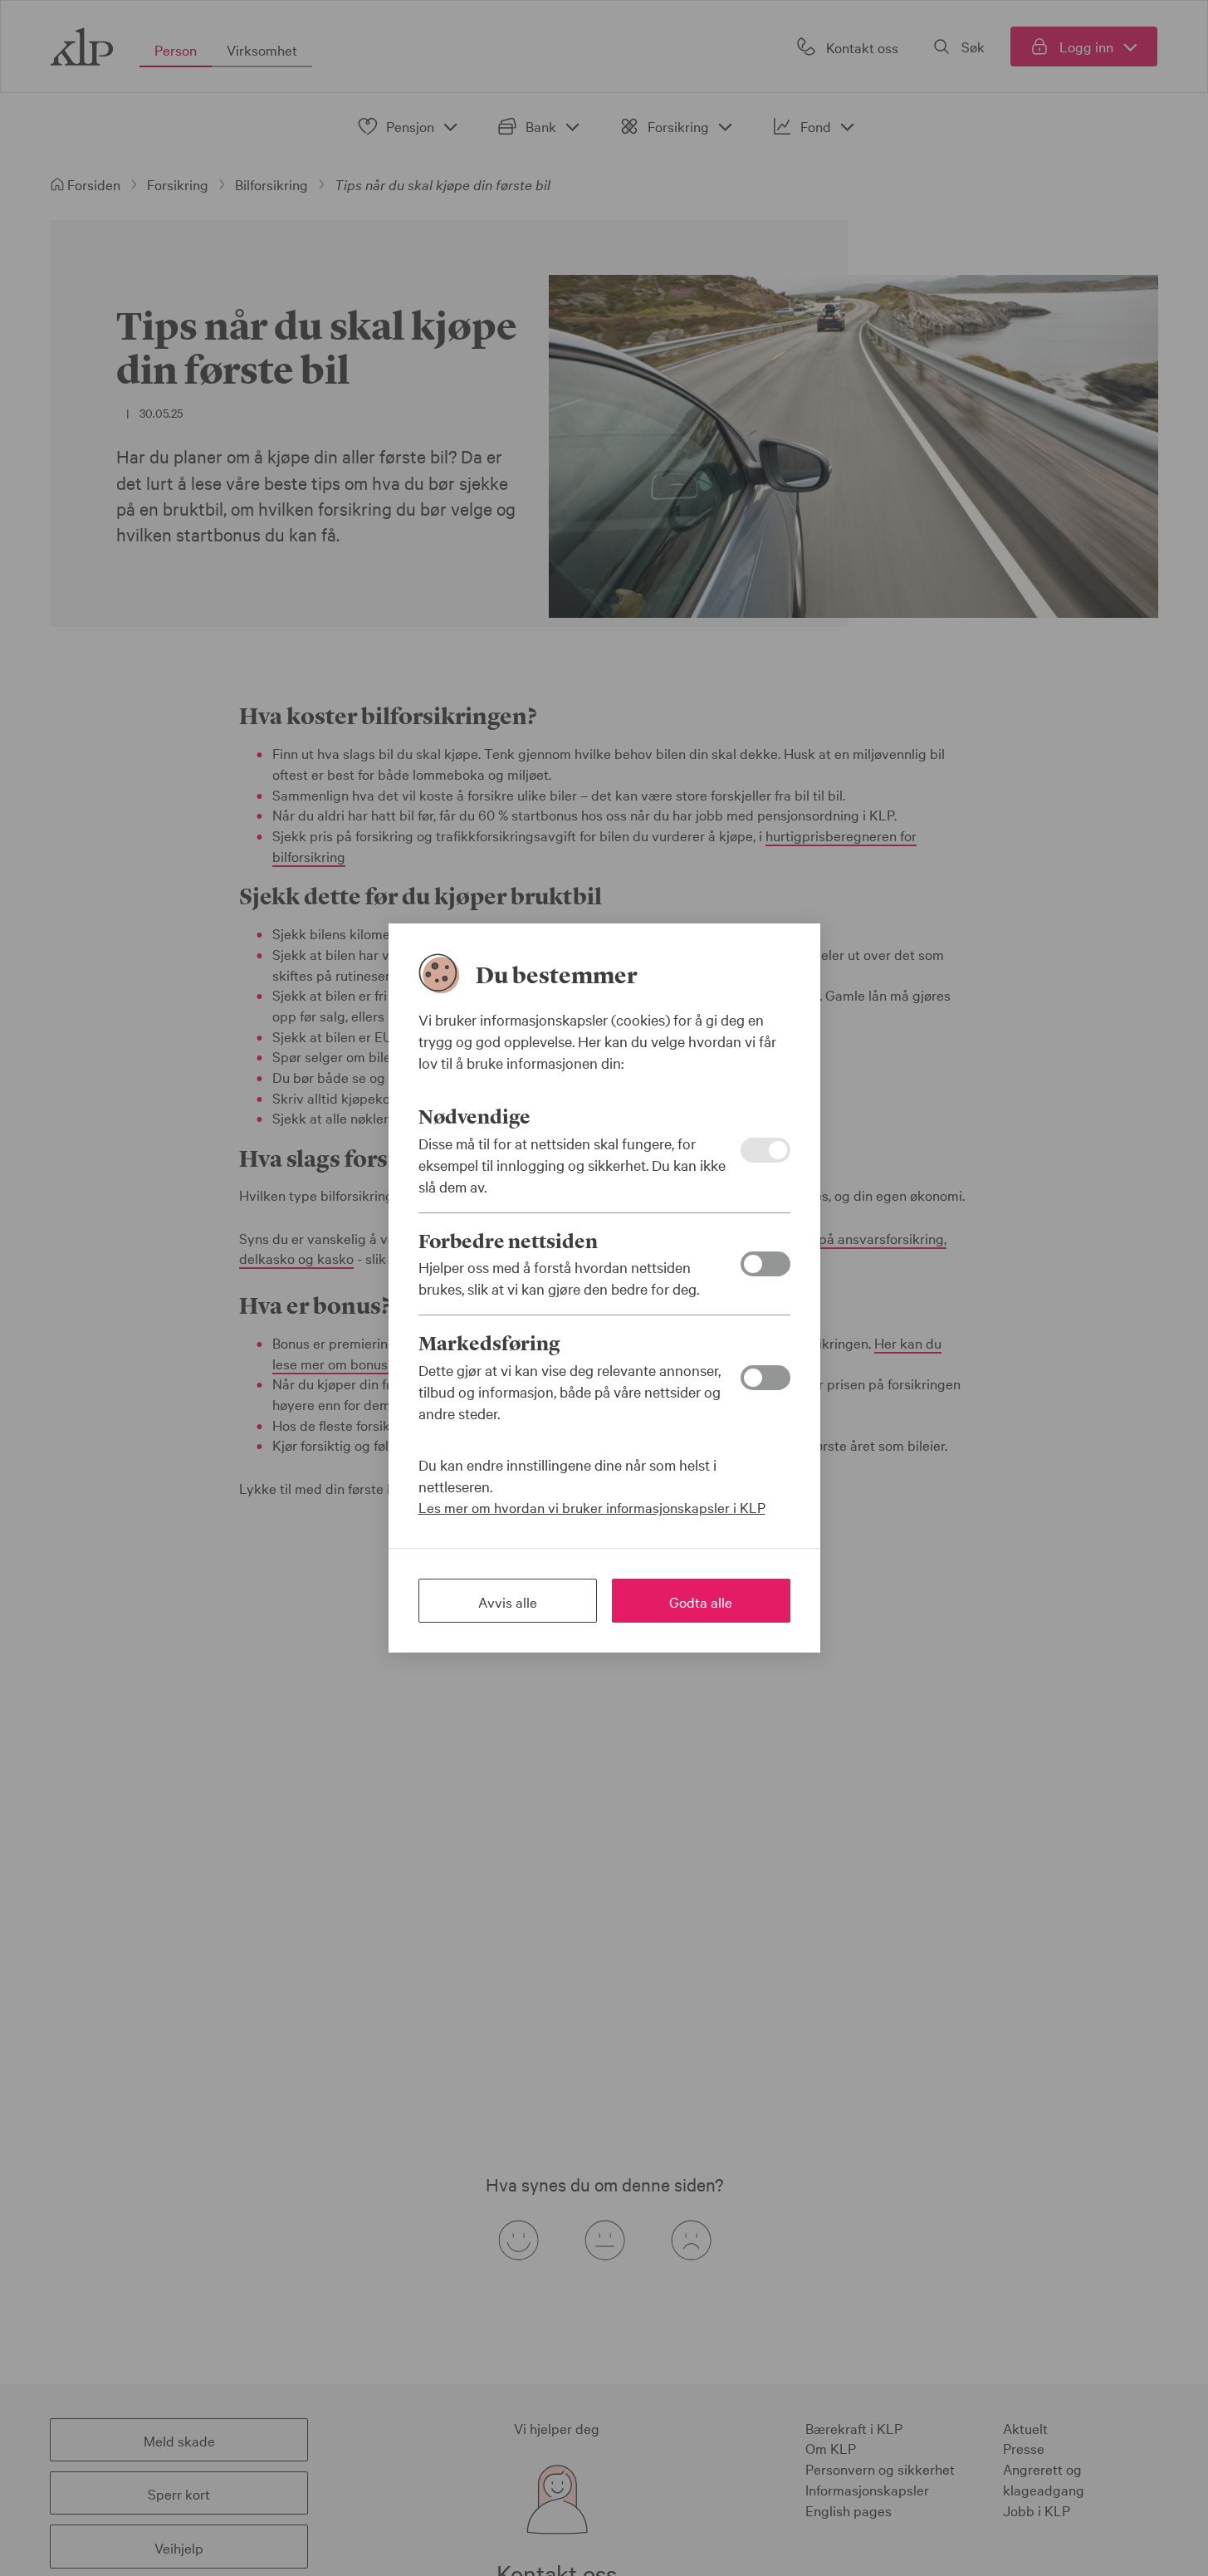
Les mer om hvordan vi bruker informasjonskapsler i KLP (592, 1508)
